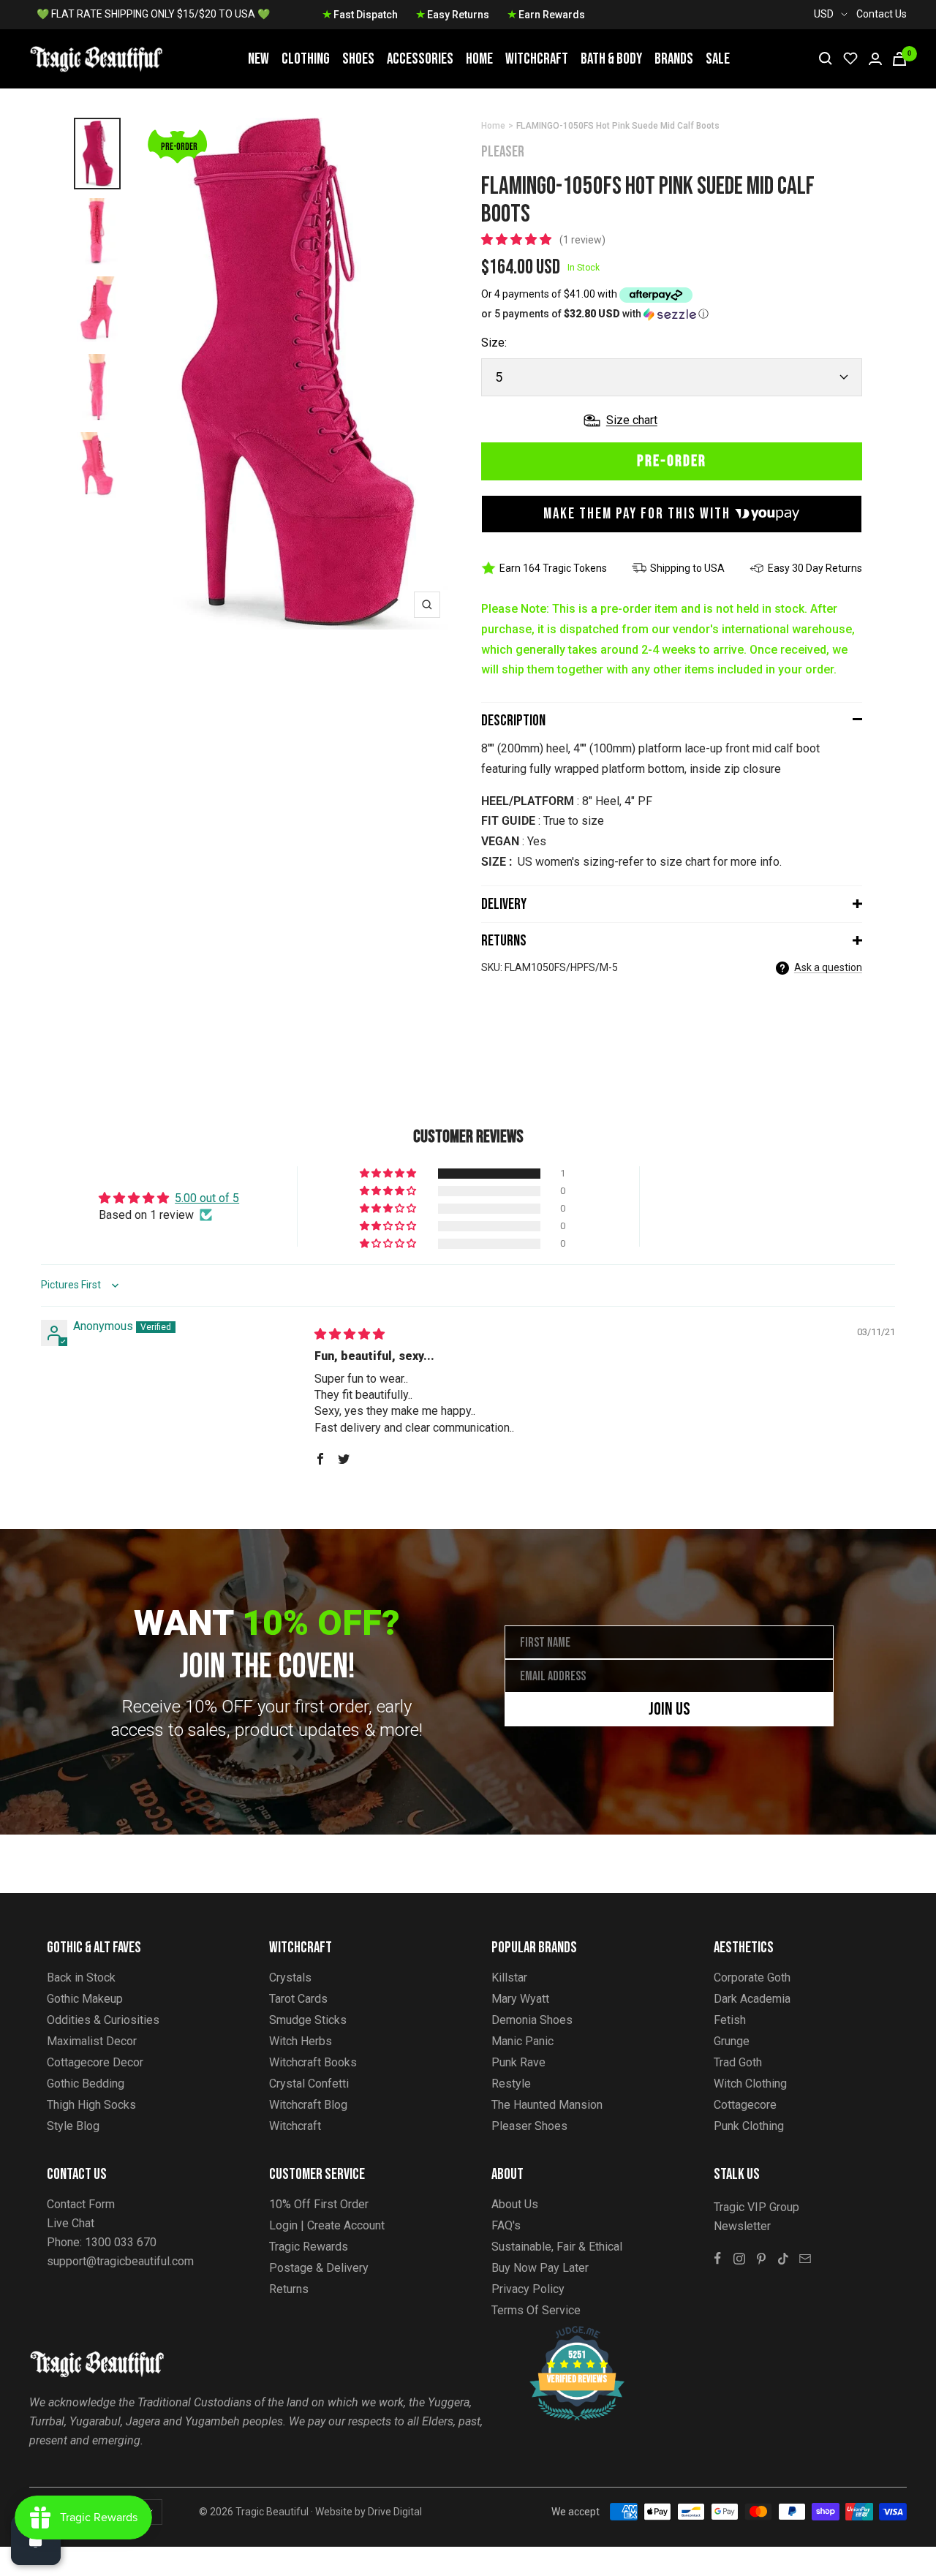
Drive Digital (395, 2512)
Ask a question (828, 967)
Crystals (290, 1978)
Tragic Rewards (309, 2247)
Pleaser (503, 152)
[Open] (36, 2540)
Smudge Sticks (308, 2020)
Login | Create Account (327, 2225)
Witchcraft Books (313, 2062)
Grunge (732, 2041)
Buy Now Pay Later (540, 2268)
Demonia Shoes (532, 2020)
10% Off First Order (319, 2204)
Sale (718, 59)
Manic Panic (522, 2041)
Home (479, 59)
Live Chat (71, 2223)
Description (513, 721)
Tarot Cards (298, 1999)
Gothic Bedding (86, 2084)
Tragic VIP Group (756, 2207)
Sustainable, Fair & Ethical (557, 2247)
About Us (515, 2204)
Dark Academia (752, 1999)
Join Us (669, 1709)
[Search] (826, 58)
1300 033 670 (121, 2242)
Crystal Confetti (309, 2084)
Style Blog (73, 2126)
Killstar (509, 1978)
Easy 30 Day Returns (815, 568)
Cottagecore (745, 2105)
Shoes (358, 59)
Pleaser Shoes (529, 2126)
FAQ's (506, 2225)
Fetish (730, 2020)
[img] (350, 1334)
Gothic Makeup (85, 1999)
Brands (674, 59)
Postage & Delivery (319, 2268)
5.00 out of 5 (207, 1198)
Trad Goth (738, 2062)
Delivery (504, 904)
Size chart (632, 420)
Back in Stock (81, 1978)
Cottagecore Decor (95, 2062)
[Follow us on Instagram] (739, 2259)
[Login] (875, 59)
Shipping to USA (687, 568)
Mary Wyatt (520, 1999)
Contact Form (81, 2204)
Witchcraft (537, 59)
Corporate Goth (752, 1978)
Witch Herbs (301, 2041)
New (258, 59)
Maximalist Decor (92, 2041)
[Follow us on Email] (805, 2259)
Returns (504, 941)
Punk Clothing (749, 2126)
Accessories (420, 59)
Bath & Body (611, 59)
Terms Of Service (536, 2310)
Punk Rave (518, 2062)
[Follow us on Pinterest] (761, 2259)
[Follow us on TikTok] (783, 2259)
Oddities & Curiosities (103, 2020)
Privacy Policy (528, 2289)
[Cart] (899, 59)
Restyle (511, 2084)
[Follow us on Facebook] (717, 2259)
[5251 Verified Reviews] (564, 2334)
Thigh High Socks (91, 2105)
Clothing (306, 59)
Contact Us (882, 14)
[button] (518, 239)
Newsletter (742, 2226)
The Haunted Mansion (547, 2105)
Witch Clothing (750, 2084)
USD (824, 14)
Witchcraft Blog (308, 2105)
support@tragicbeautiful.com (120, 2261)
